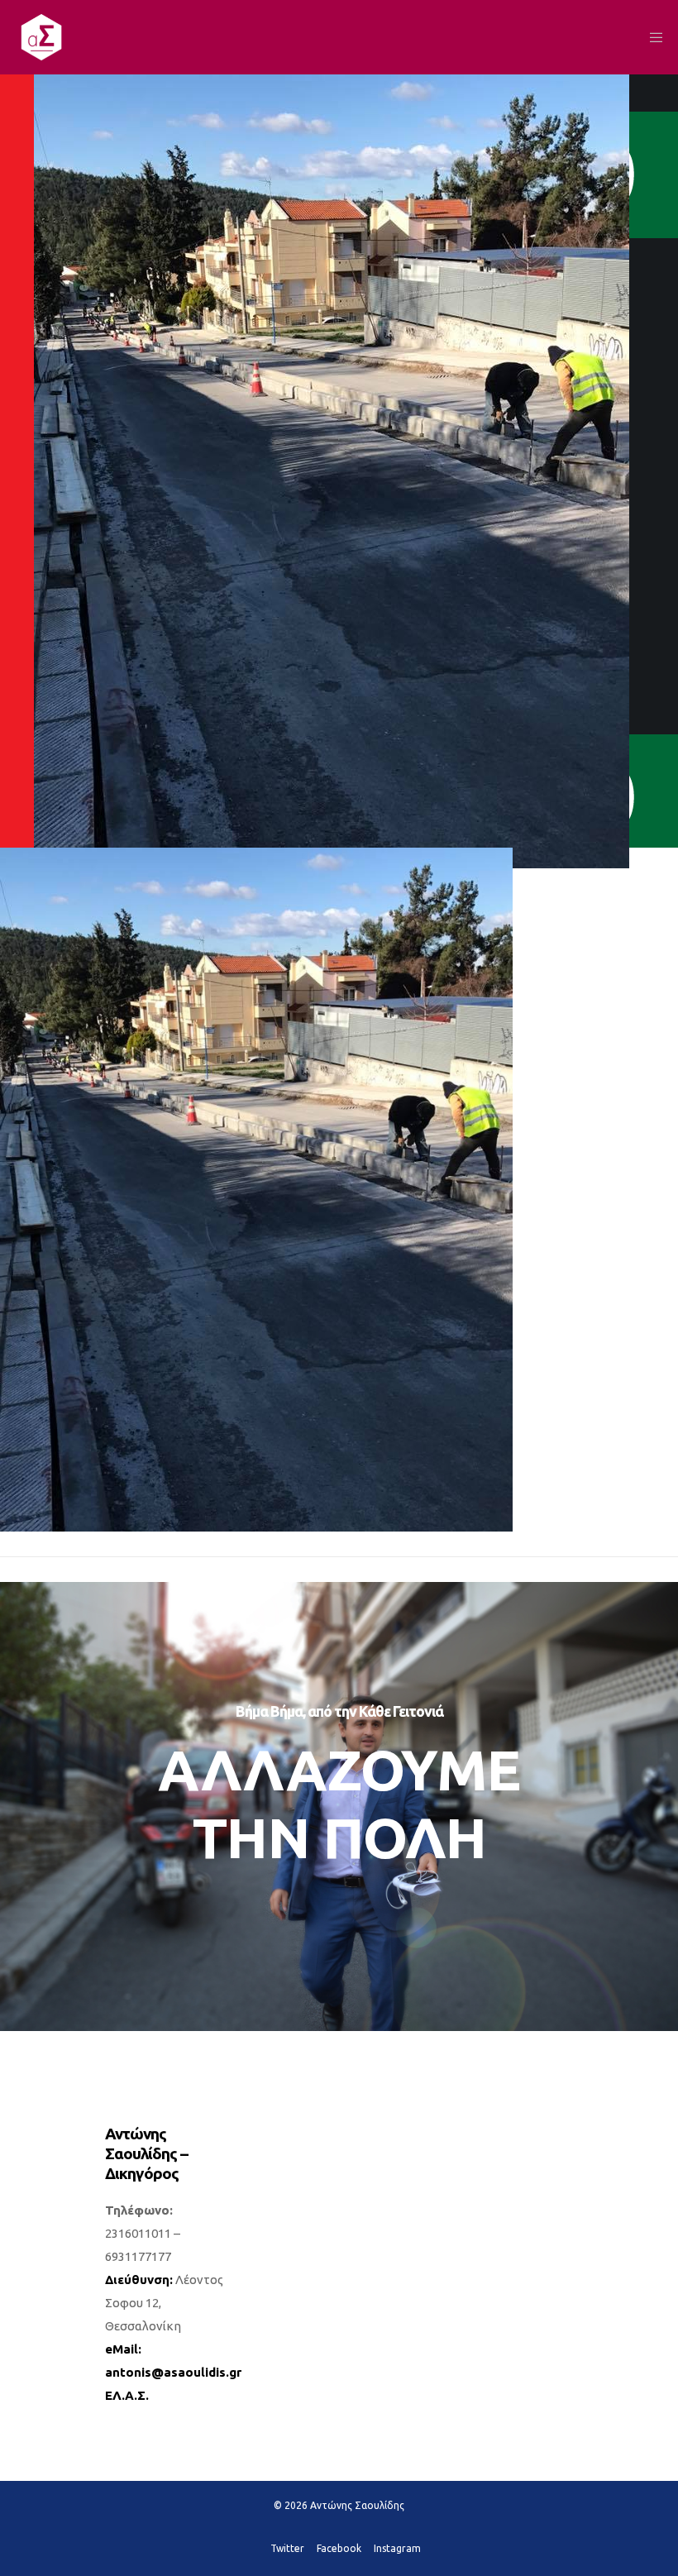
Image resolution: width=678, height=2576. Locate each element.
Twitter (287, 2548)
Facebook (339, 2548)
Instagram (397, 2548)
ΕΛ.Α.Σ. (127, 2395)
